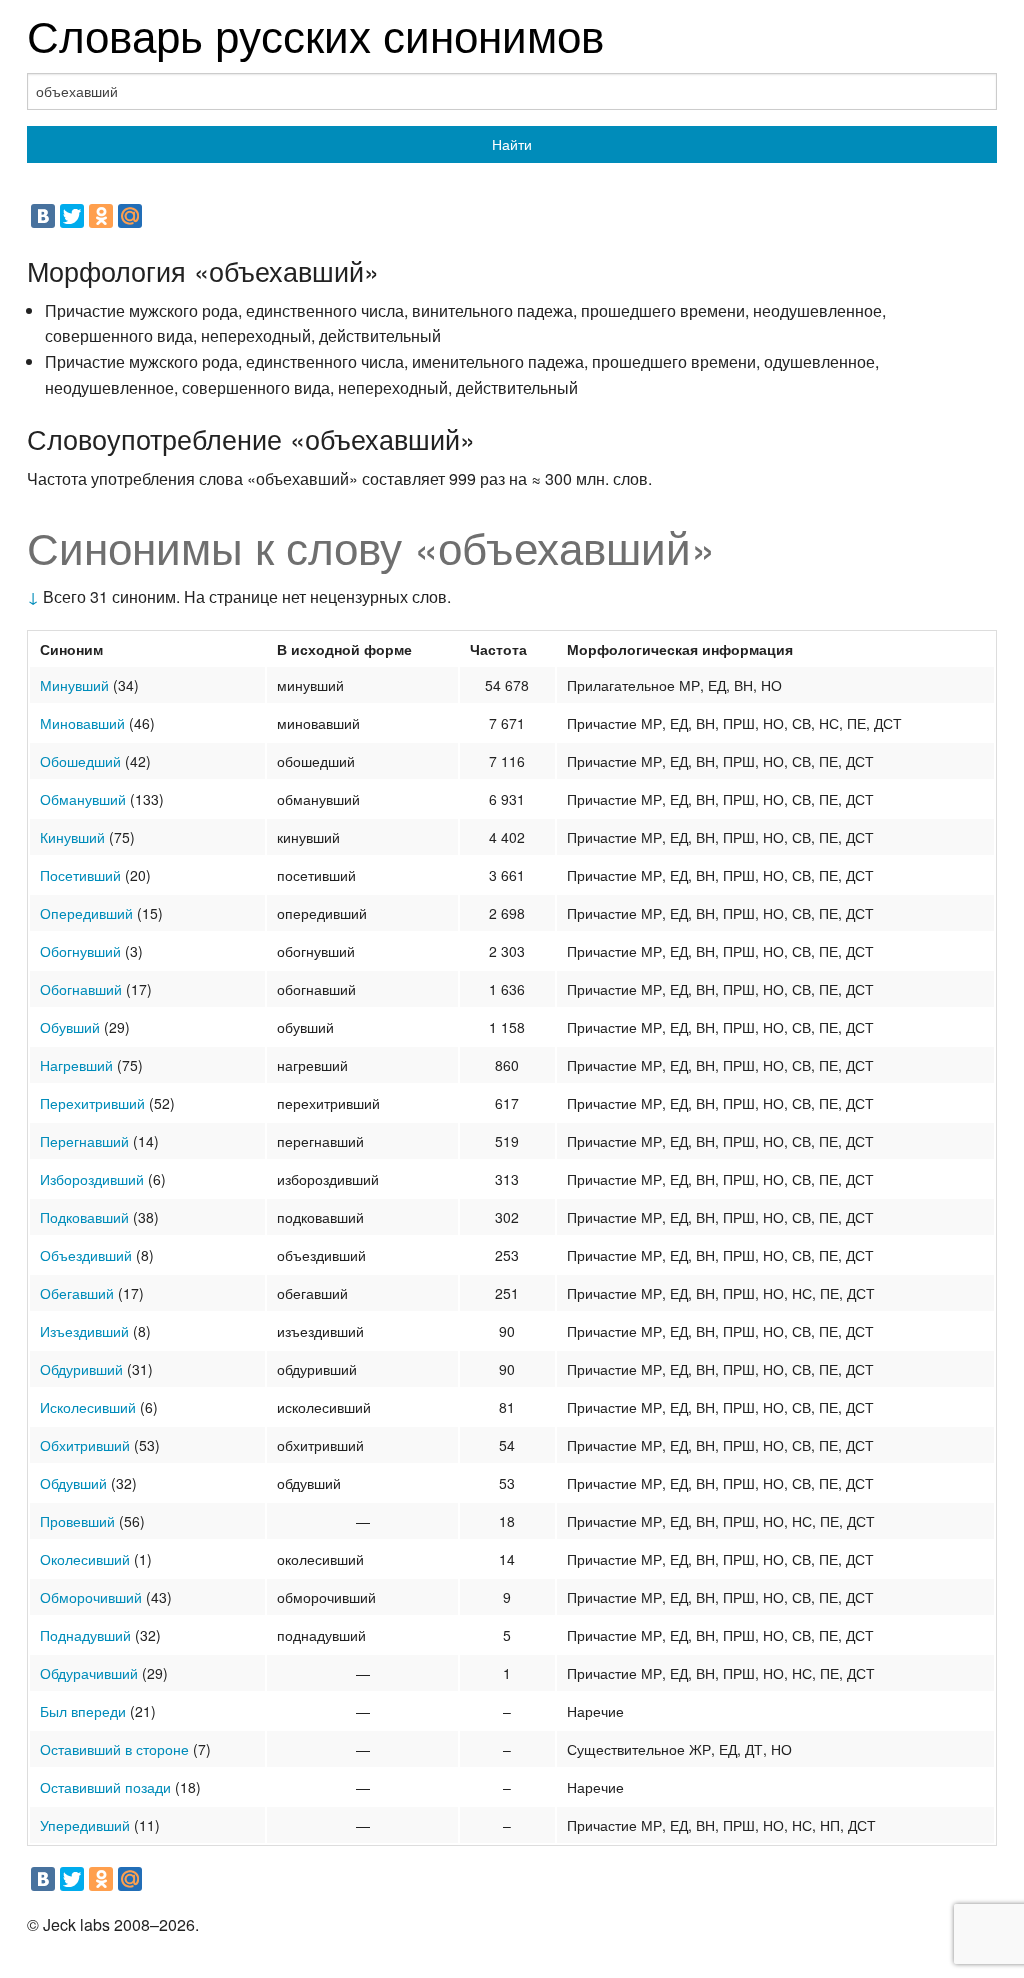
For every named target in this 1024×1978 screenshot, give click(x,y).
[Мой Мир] (130, 216)
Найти (512, 144)
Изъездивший (84, 1331)
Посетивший (80, 875)
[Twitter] (72, 216)
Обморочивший (91, 1597)
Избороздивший (92, 1179)
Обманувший (83, 799)
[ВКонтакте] (43, 216)
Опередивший (86, 913)
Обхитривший (85, 1445)
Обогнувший (80, 951)
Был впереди (83, 1711)
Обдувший (73, 1483)
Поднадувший (85, 1635)
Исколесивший (88, 1407)
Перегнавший (84, 1141)
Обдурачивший (89, 1673)
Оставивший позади (105, 1787)
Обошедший (80, 761)
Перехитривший (92, 1103)
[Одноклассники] (101, 216)
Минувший (74, 685)
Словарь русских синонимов (315, 33)
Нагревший (76, 1065)
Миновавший (82, 723)
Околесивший (85, 1559)
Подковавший (84, 1217)
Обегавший (77, 1293)
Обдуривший (81, 1369)
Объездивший (86, 1255)
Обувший (70, 1027)
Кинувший (72, 837)
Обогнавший (81, 989)
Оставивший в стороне (114, 1749)
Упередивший (85, 1825)
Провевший (77, 1521)
